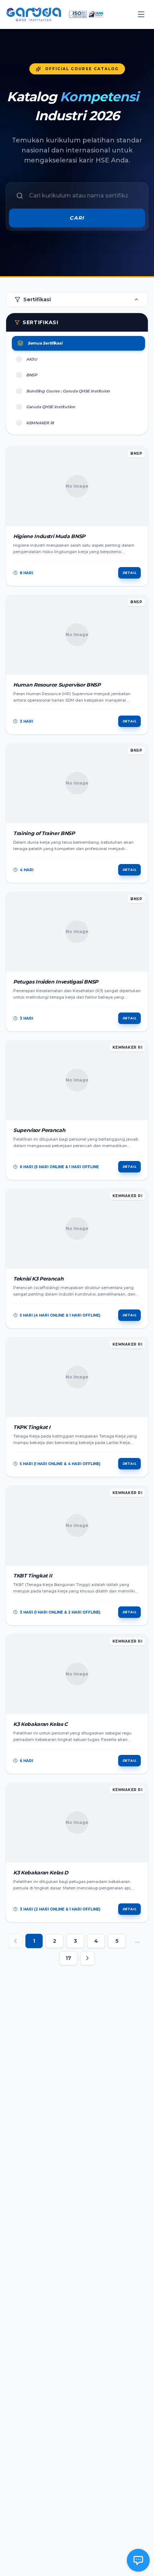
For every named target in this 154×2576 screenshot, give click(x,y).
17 (68, 1958)
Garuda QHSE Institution (51, 407)
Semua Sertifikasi (45, 343)
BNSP (32, 375)
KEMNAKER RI (40, 423)
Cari (77, 218)
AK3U (32, 359)
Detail (129, 573)
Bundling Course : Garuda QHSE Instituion (68, 391)
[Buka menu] (141, 14)
